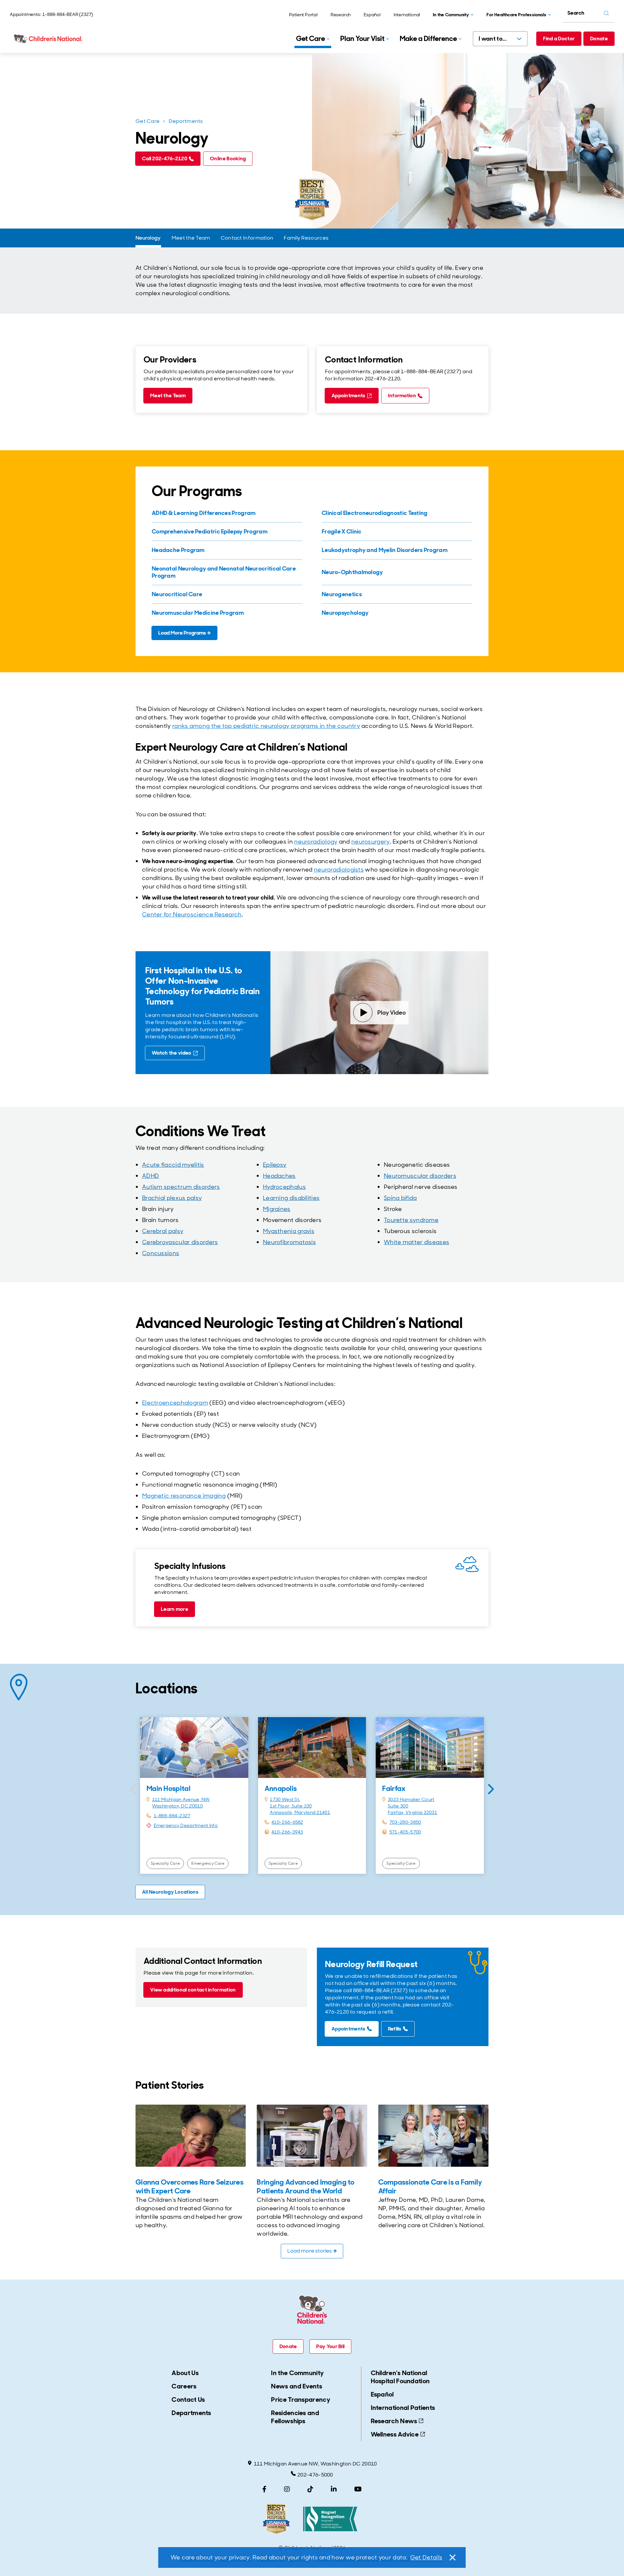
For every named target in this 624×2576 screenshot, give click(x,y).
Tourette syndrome (411, 1220)
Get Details (426, 2557)
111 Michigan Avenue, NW (181, 1799)
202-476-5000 (315, 2475)
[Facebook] (264, 2489)
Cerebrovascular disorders (180, 1242)
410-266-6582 (287, 1822)
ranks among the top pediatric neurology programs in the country (266, 726)
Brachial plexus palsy (172, 1198)
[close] (452, 2557)
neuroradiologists (339, 870)
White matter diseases (416, 1242)
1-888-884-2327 (172, 1816)
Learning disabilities (291, 1198)
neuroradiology (316, 842)
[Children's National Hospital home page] (49, 39)
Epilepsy (275, 1165)
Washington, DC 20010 (177, 1806)
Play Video (392, 1013)
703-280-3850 (405, 1822)
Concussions (161, 1253)
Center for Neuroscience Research (192, 914)
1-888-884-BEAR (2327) (68, 14)
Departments (186, 121)
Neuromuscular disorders (420, 1176)
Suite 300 (398, 1806)
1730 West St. (285, 1799)
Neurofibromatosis (289, 1242)
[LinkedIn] (334, 2489)
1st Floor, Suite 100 (291, 1806)
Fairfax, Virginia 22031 (412, 1812)
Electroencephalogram (175, 1403)
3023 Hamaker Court (411, 1799)
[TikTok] (310, 2489)
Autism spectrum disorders (181, 1187)
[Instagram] (287, 2489)
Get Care (148, 121)
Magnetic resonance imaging (184, 1496)
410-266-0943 (287, 1832)
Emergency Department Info (186, 1825)
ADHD (150, 1176)
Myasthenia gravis (289, 1231)
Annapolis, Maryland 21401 (300, 1812)
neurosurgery (371, 842)
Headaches (279, 1176)
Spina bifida (400, 1198)
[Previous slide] (133, 1789)
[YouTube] (358, 2489)
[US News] (276, 2519)
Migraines (277, 1209)
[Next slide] (491, 1789)
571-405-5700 (405, 1832)
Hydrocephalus (284, 1187)
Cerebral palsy (163, 1231)
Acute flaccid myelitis (173, 1165)
